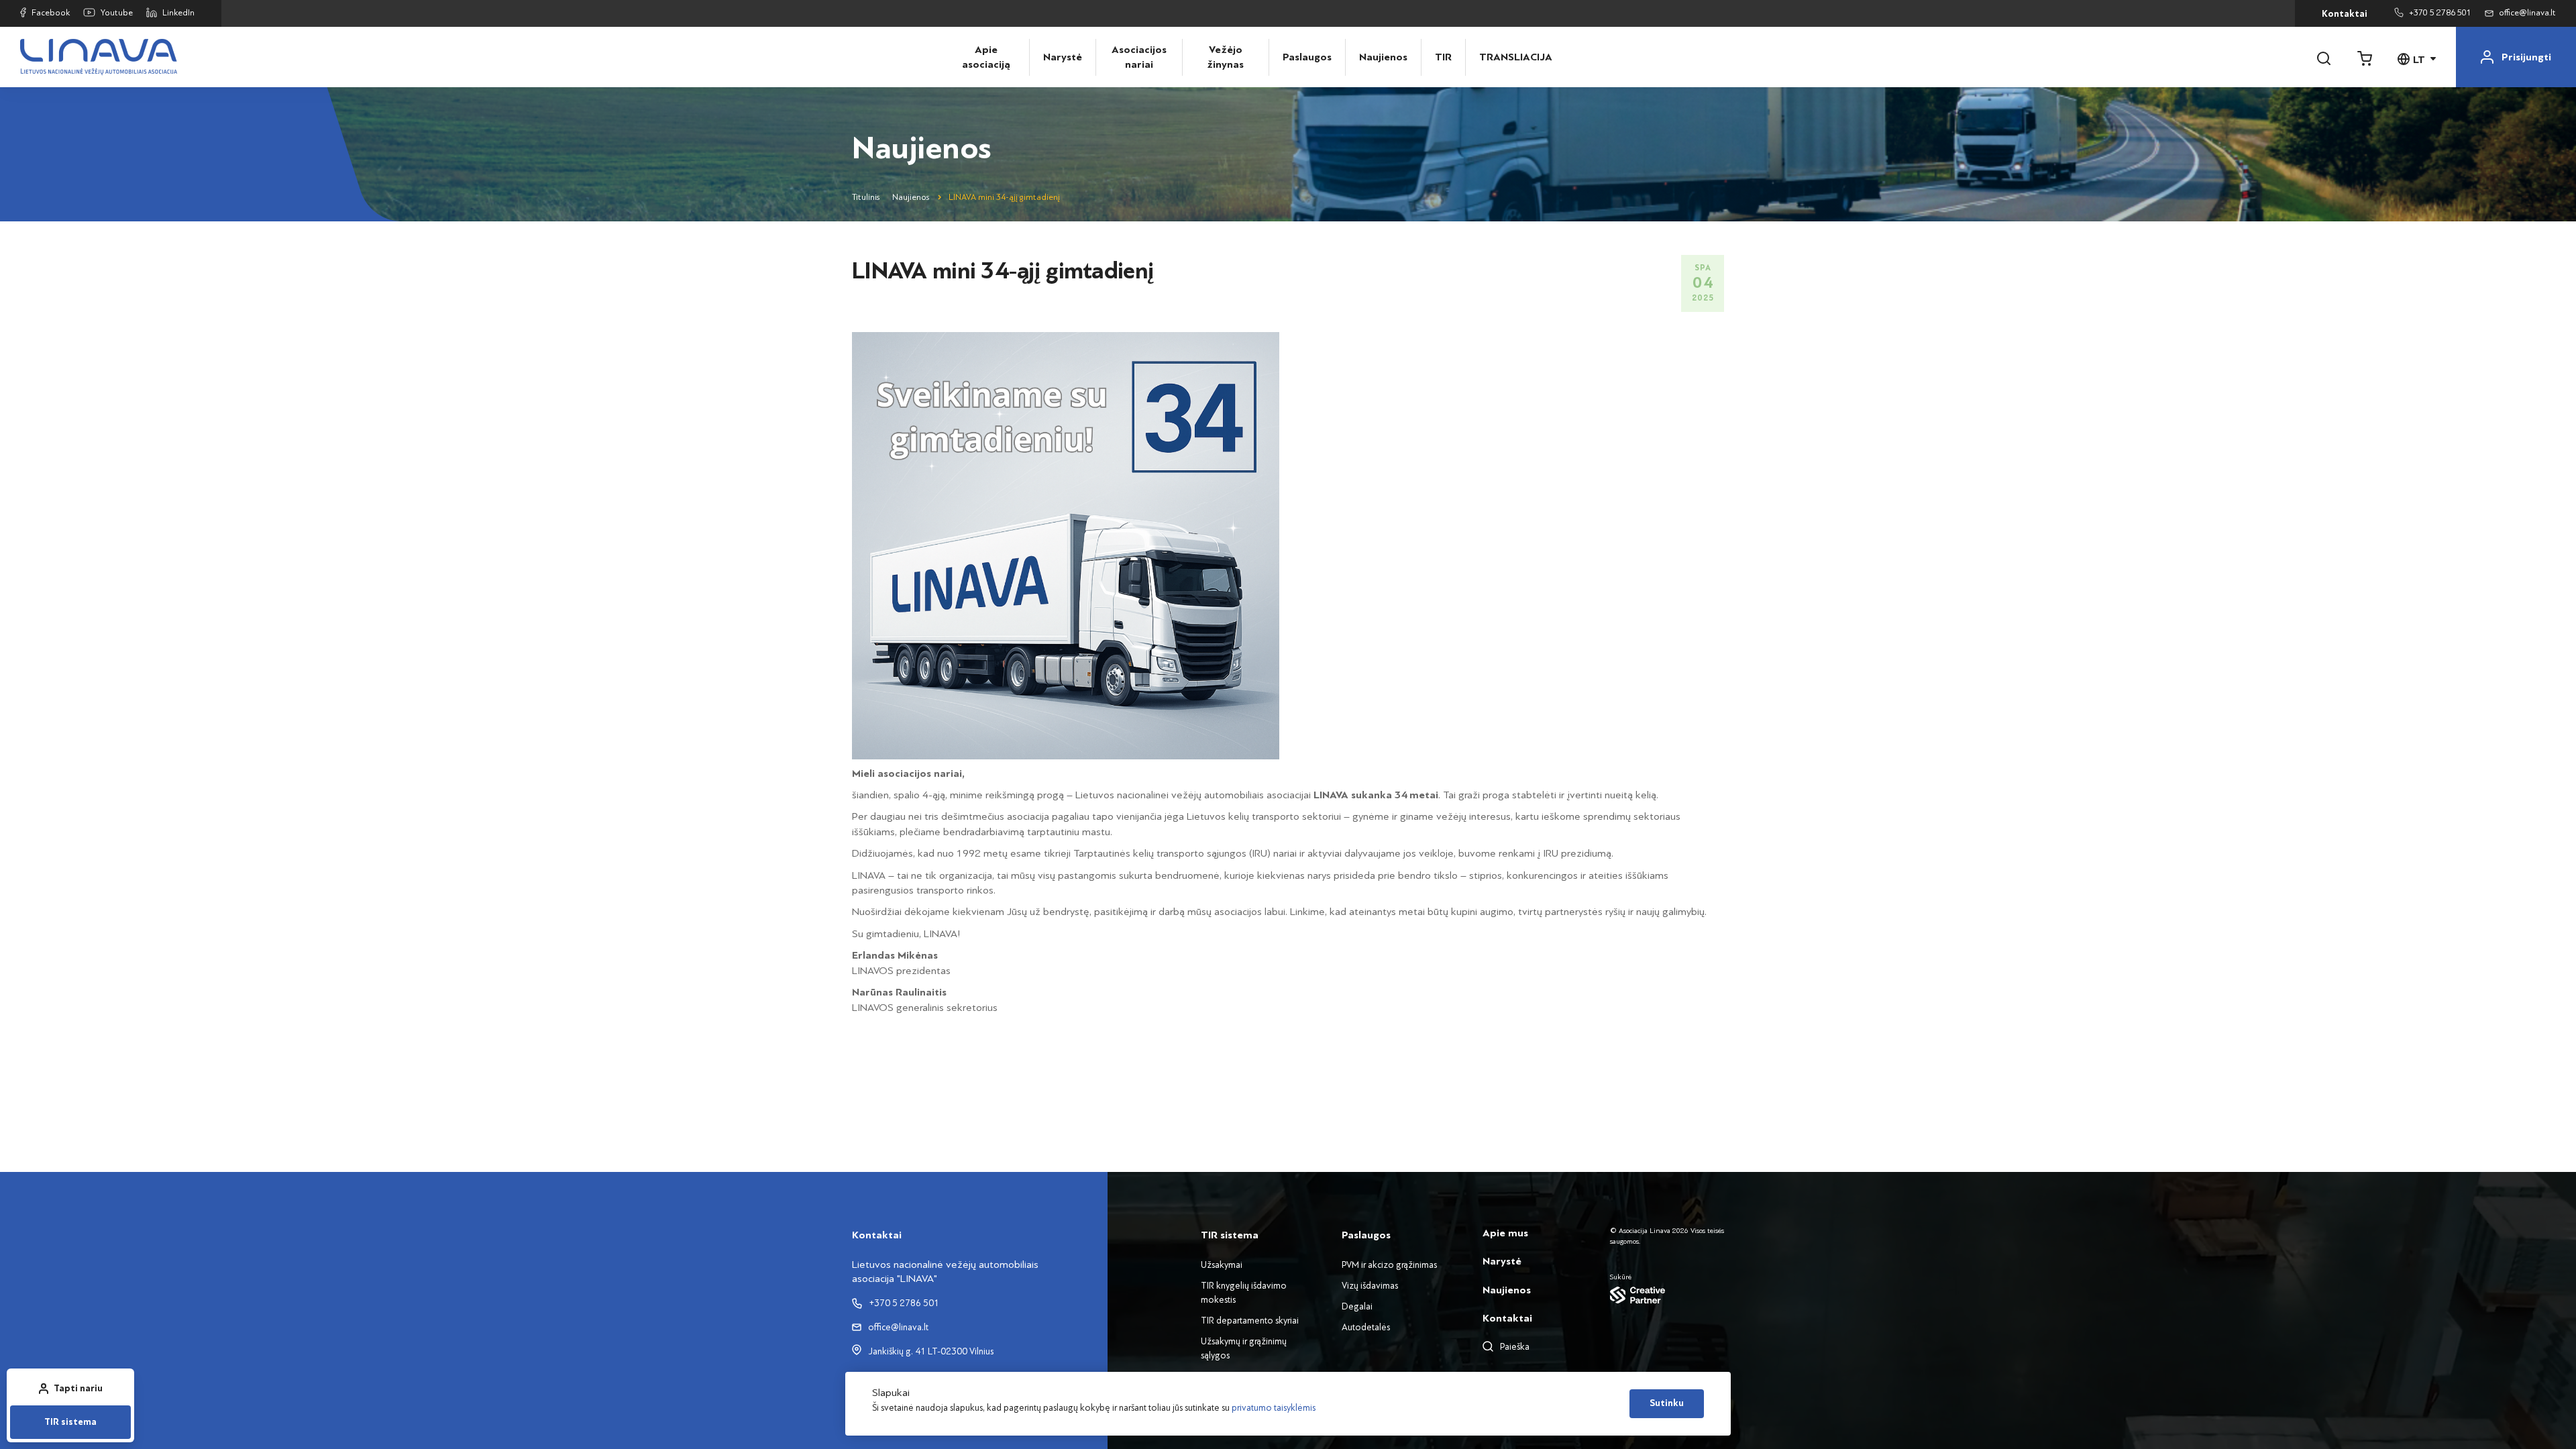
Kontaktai (2345, 14)
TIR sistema (70, 1422)
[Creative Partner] (1667, 1295)
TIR (1443, 57)
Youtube (117, 13)
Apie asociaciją (986, 57)
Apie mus (1505, 1233)
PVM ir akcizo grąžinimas (1389, 1265)
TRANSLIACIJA (1509, 57)
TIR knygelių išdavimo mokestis (1244, 1293)
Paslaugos (1307, 57)
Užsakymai (1222, 1265)
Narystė (1063, 57)
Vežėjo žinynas (1225, 57)
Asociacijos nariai (1139, 57)
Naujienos (1383, 57)
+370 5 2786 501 (2440, 13)
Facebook (51, 13)
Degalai (1357, 1306)
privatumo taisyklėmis (1274, 1408)
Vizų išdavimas (1370, 1286)
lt (2419, 60)
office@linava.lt (2527, 13)
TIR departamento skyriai (1250, 1321)
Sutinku (1667, 1403)
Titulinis (866, 197)
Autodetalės (1366, 1327)
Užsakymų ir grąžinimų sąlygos (1244, 1348)
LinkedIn (178, 13)
